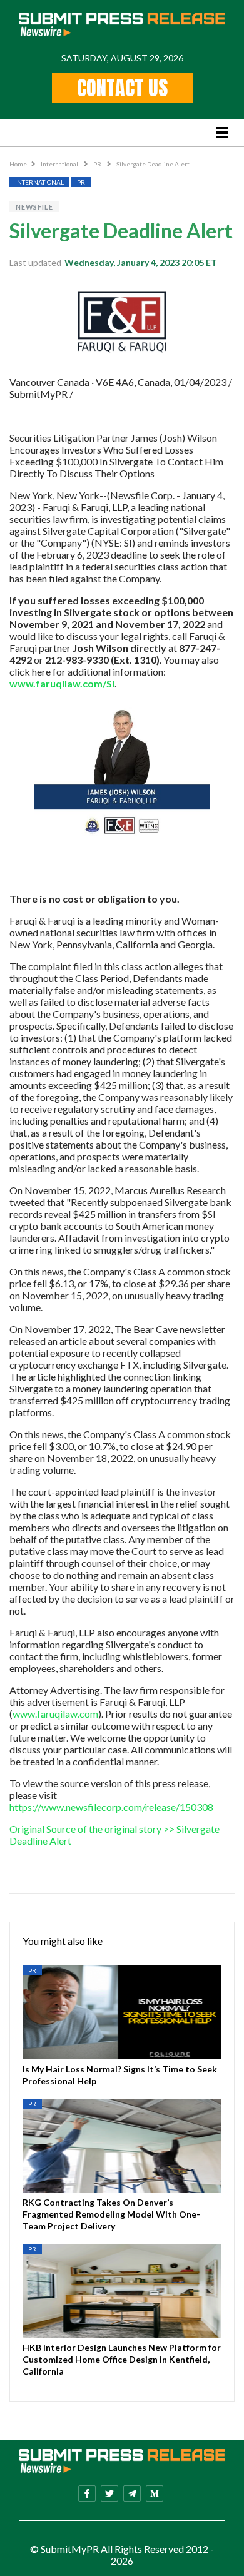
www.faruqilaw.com (55, 1714)
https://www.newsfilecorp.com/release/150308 (111, 1807)
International (60, 164)
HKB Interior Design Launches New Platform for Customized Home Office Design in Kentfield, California (122, 2359)
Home (18, 164)
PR (98, 164)
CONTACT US (122, 88)
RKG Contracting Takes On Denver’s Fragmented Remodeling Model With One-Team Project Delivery (111, 2214)
